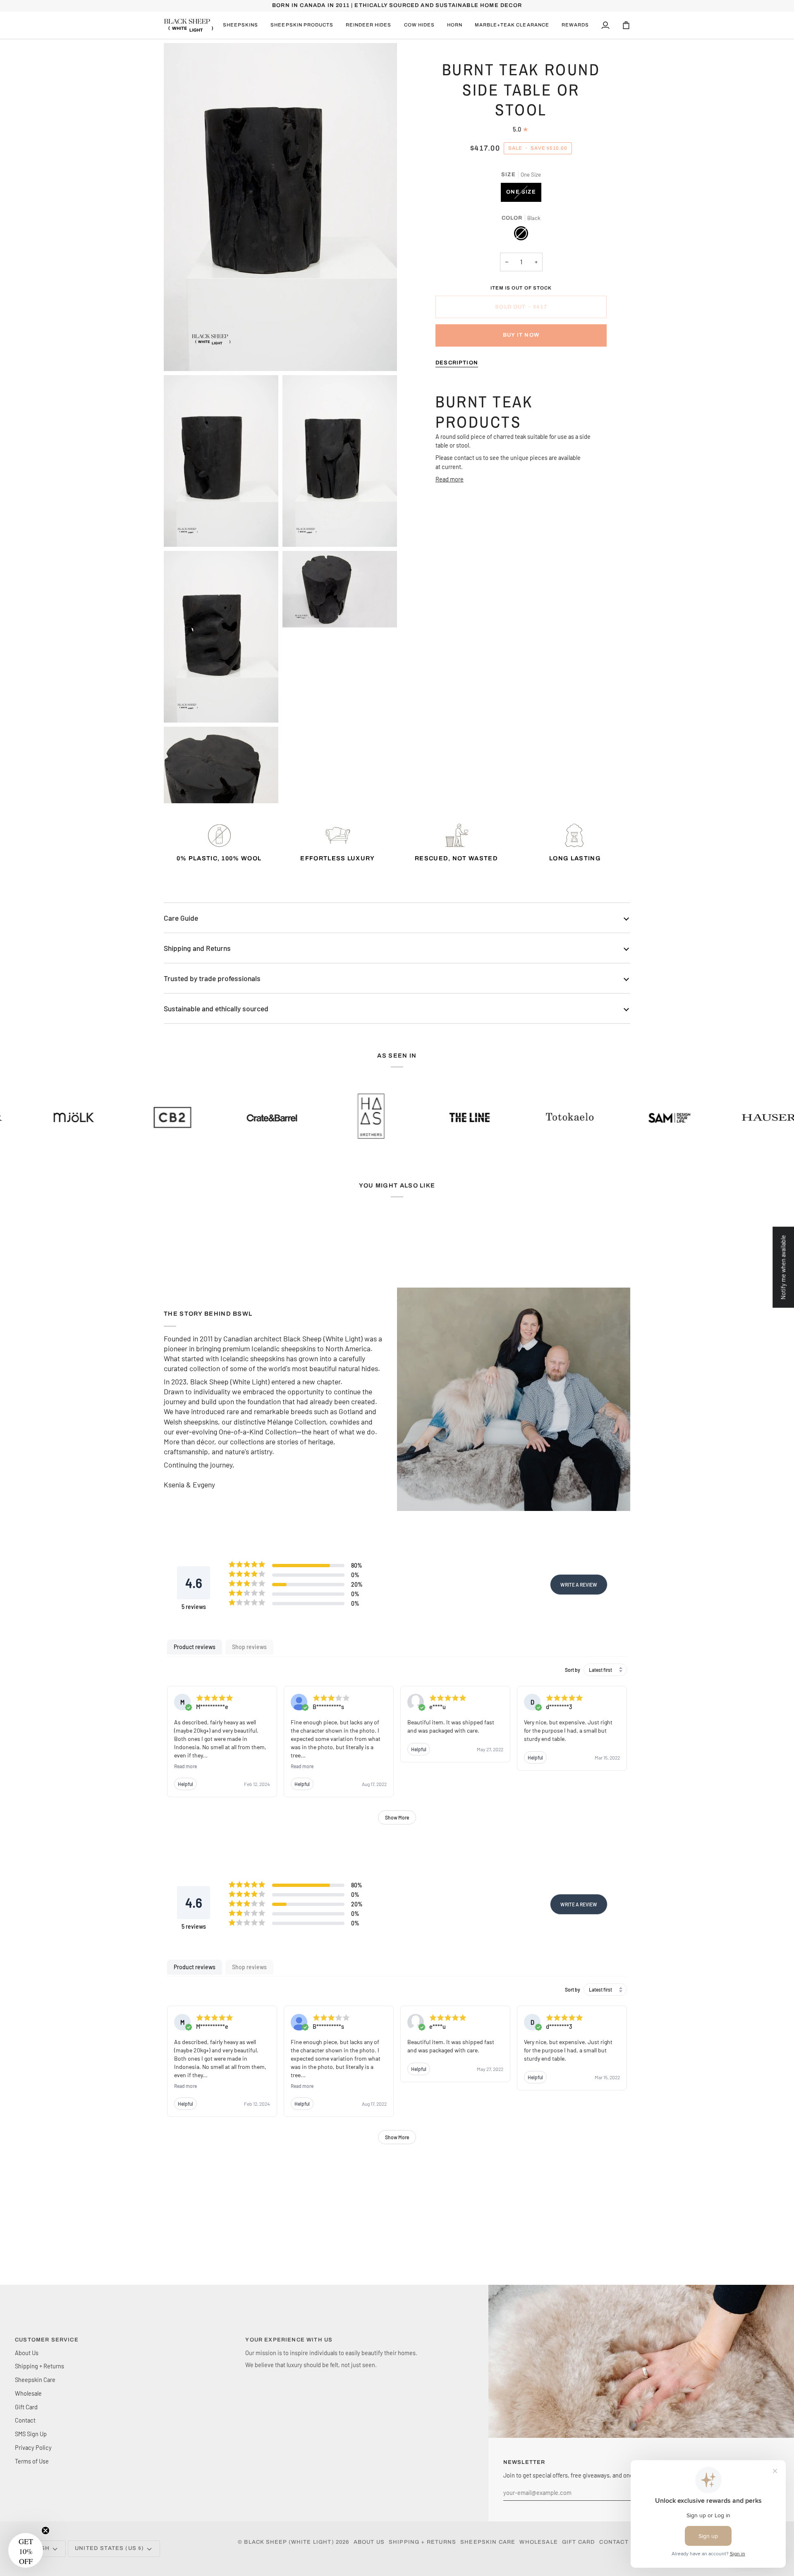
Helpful (185, 1784)
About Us (27, 2353)
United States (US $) (109, 2548)
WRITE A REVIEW (579, 1585)
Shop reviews (249, 1647)
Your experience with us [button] (289, 2340)
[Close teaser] (45, 2531)
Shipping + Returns (39, 2366)
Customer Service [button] (47, 2340)
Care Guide (181, 918)
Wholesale (28, 2393)
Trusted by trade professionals (212, 978)
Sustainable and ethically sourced (216, 1008)
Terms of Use (32, 2461)
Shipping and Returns (197, 948)
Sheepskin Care (35, 2380)
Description (457, 363)
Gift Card (26, 2407)
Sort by (573, 1670)
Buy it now (521, 335)
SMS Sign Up (31, 2434)
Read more (450, 479)
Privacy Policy (33, 2447)
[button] (240, 25)
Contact (25, 2420)
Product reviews (195, 1647)
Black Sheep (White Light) (289, 2542)
